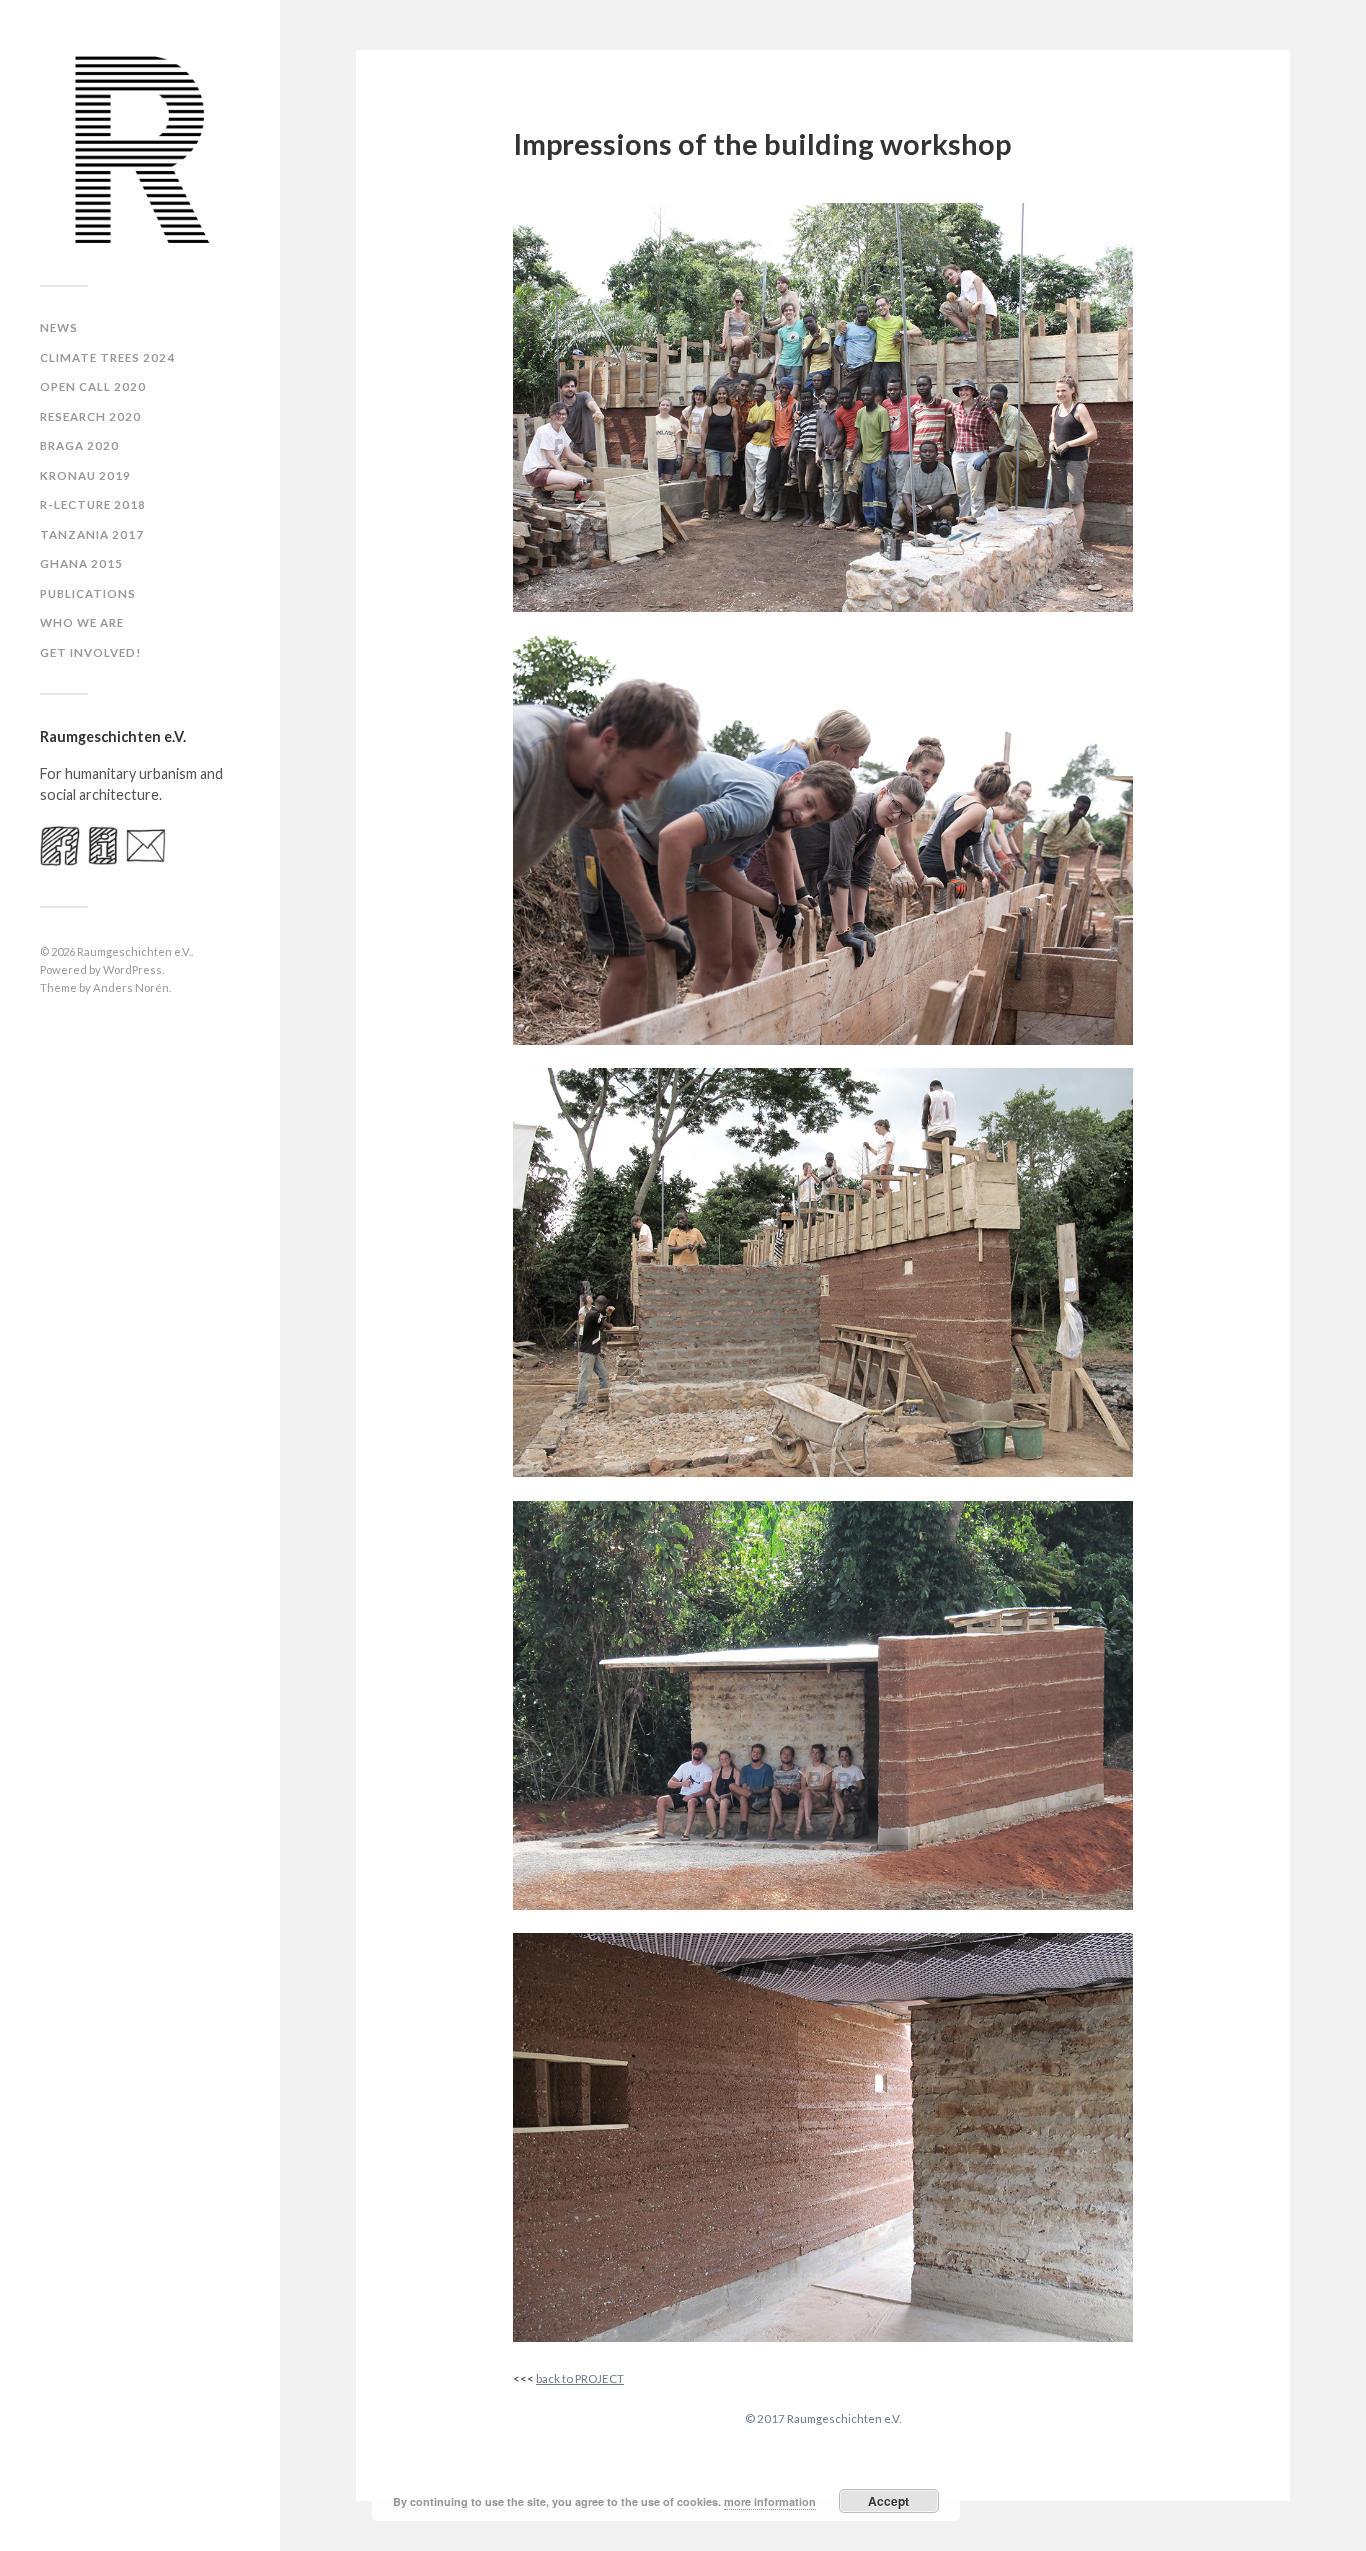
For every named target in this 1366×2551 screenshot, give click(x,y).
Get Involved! (91, 652)
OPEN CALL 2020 (93, 386)
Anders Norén (131, 987)
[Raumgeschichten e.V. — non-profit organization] (140, 150)
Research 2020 (90, 416)
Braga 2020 (79, 445)
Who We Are (82, 622)
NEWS (59, 327)
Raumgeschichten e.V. (134, 951)
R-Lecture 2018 (93, 504)
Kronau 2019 (85, 475)
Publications (88, 593)
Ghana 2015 (81, 563)
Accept (888, 2501)
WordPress (132, 969)
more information (770, 2501)
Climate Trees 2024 (107, 357)
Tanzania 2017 (92, 534)
